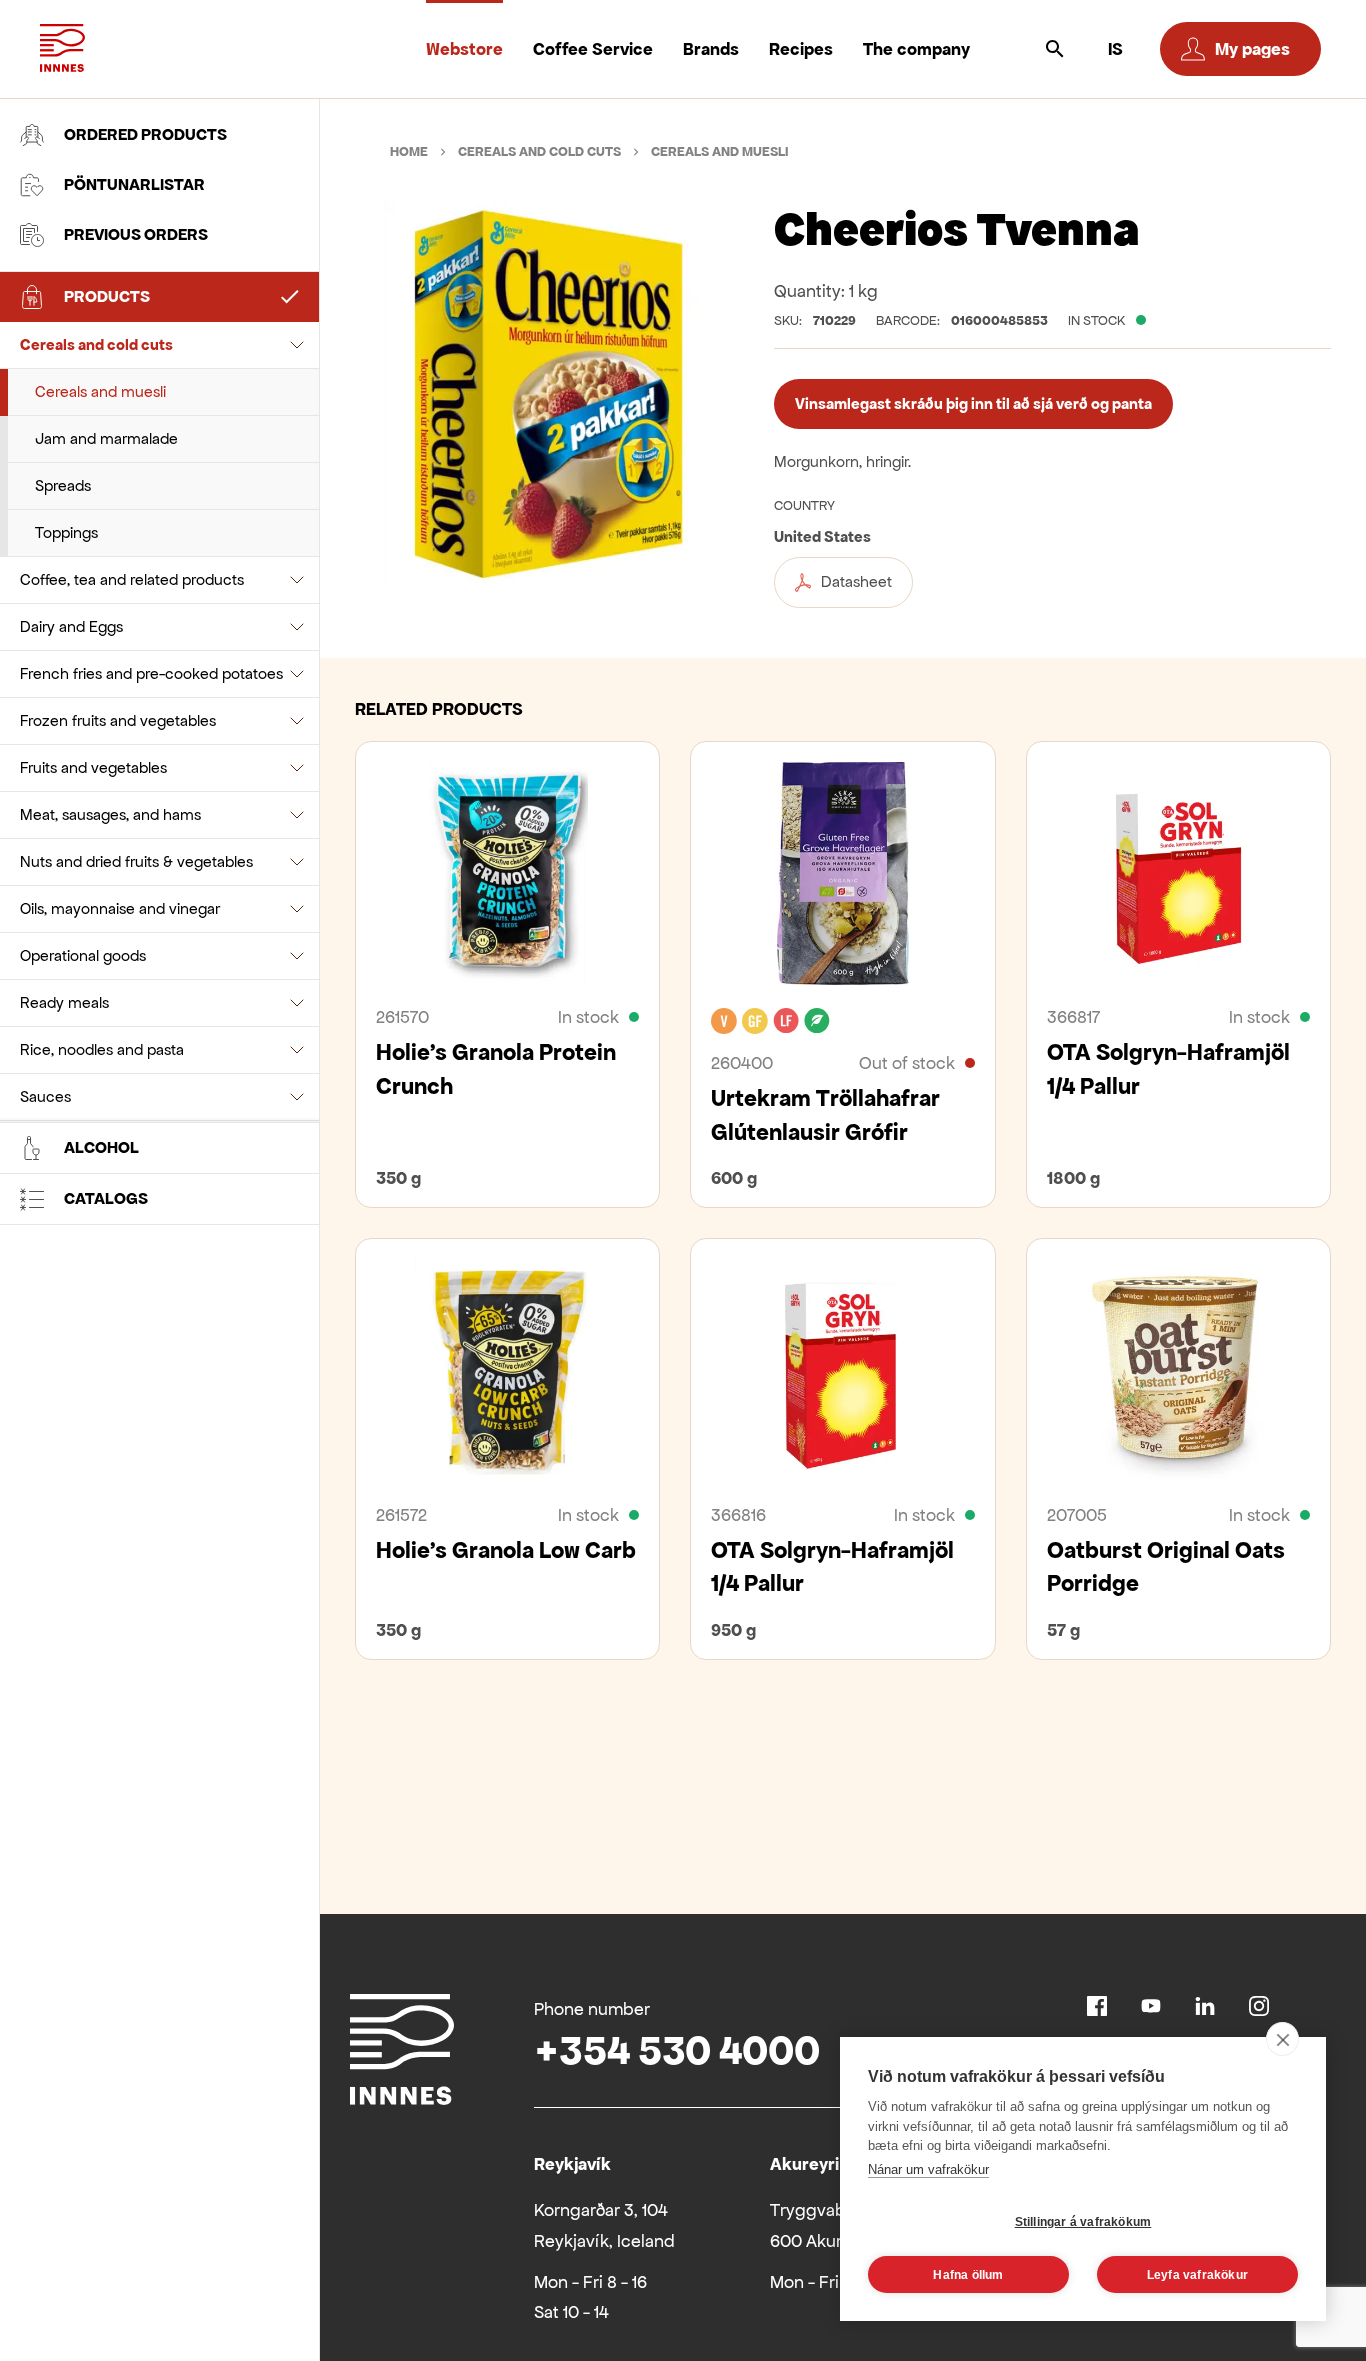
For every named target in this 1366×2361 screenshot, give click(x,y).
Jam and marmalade (106, 438)
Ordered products (145, 134)
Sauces (45, 1096)
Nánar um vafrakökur (928, 2169)
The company (916, 49)
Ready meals (64, 1002)
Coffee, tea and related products (132, 579)
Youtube (1151, 2006)
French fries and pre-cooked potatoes (151, 673)
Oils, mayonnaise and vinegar (120, 908)
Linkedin (1205, 2006)
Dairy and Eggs (71, 626)
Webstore (464, 49)
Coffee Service (593, 49)
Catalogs (106, 1198)
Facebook (1097, 2006)
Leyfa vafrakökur (1197, 2275)
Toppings (66, 532)
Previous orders (136, 234)
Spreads (63, 485)
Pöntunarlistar (134, 184)
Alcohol (101, 1147)
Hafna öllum (968, 2275)
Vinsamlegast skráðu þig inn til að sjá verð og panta (973, 403)
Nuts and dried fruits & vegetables (136, 861)
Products (107, 296)
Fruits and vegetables (93, 767)
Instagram (1259, 2006)
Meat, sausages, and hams (110, 814)
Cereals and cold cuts (96, 344)
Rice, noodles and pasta (102, 1049)
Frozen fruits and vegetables (118, 720)
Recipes (801, 49)
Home (409, 151)
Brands (711, 49)
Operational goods (83, 955)
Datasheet (856, 581)
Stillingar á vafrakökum (1083, 2222)
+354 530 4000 (677, 2050)
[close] (1282, 2039)
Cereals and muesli (100, 391)
